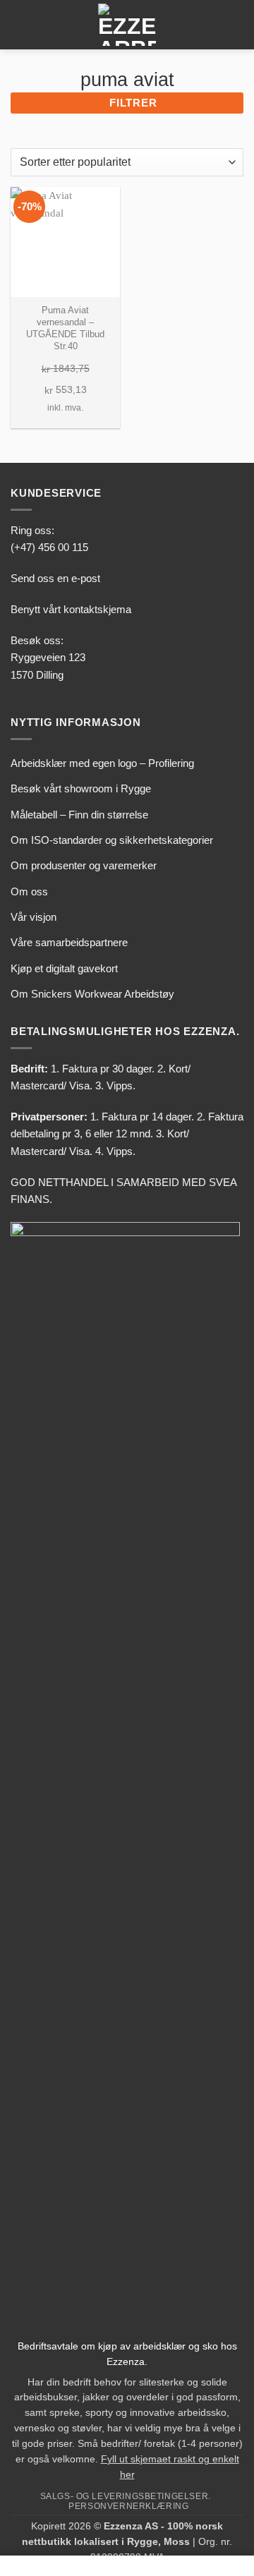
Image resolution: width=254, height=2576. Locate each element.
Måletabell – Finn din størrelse (79, 815)
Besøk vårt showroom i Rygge (81, 788)
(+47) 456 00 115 (49, 547)
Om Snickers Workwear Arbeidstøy (92, 994)
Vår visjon (34, 917)
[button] (19, 25)
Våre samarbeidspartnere (69, 942)
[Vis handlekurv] (236, 25)
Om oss (29, 891)
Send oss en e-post (55, 578)
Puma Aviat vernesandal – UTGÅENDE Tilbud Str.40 (65, 328)
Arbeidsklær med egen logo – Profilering (102, 763)
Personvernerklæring (128, 2506)
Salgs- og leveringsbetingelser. (126, 2496)
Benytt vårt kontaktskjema (71, 609)
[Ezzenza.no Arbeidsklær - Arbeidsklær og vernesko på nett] (127, 25)
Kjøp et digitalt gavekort (64, 968)
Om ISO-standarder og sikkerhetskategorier (112, 840)
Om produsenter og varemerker (84, 865)
